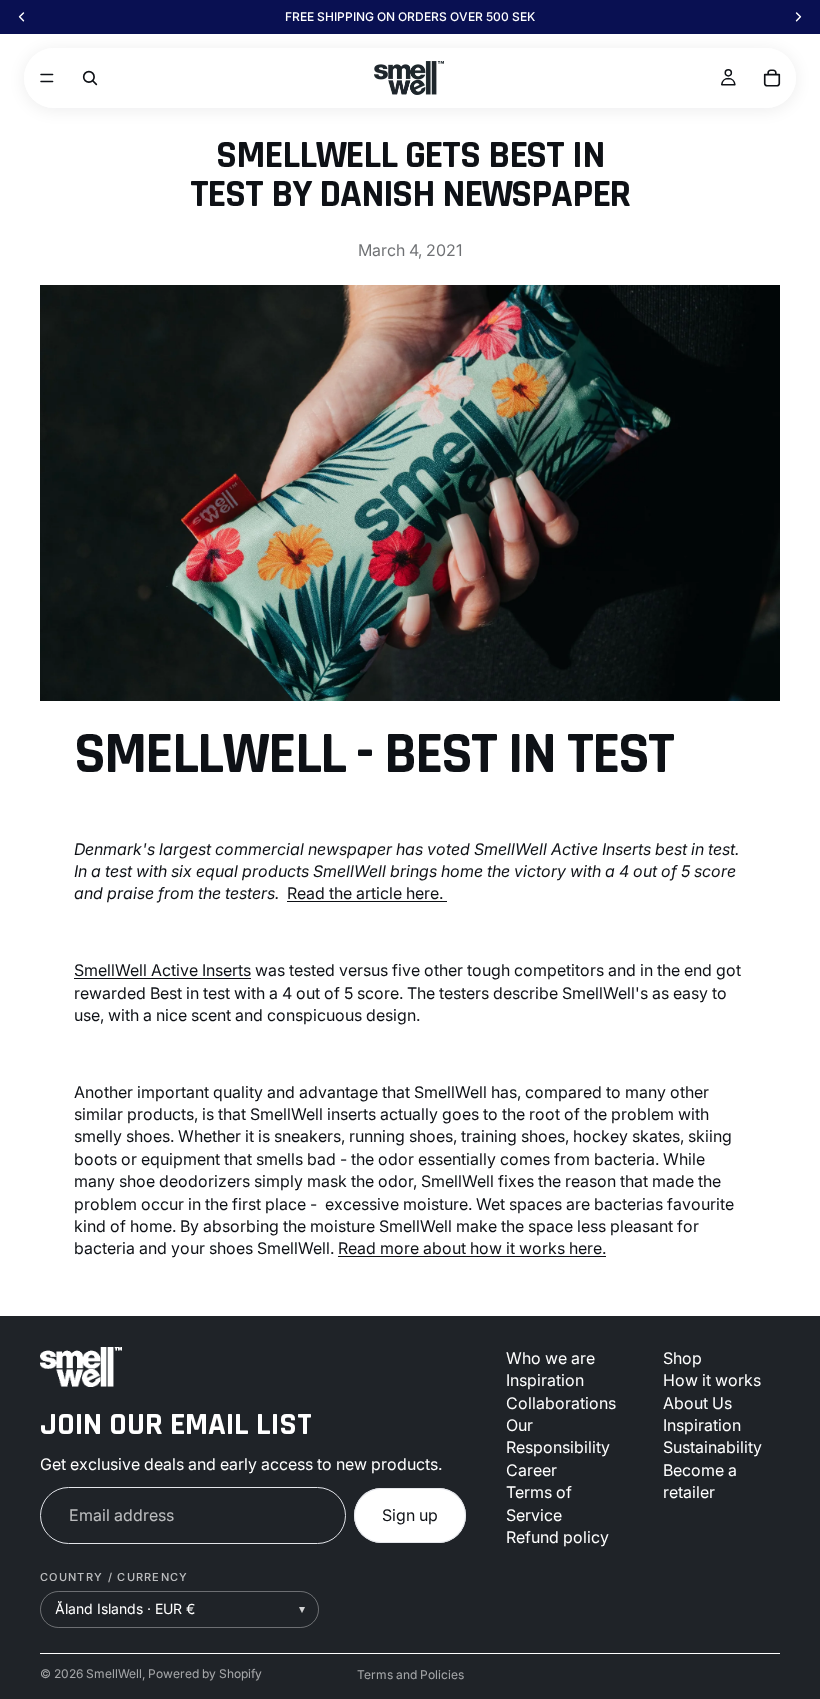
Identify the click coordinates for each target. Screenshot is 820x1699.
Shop (682, 1358)
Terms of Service (539, 1503)
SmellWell (114, 1673)
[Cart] (772, 78)
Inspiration (545, 1380)
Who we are (550, 1358)
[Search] (90, 78)
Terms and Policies (410, 1674)
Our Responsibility (558, 1436)
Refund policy (557, 1537)
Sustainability (712, 1448)
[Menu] (47, 78)
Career (531, 1470)
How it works (712, 1380)
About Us (697, 1403)
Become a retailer (700, 1481)
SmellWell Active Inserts (162, 970)
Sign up (410, 1515)
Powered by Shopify (205, 1673)
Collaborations (561, 1403)
